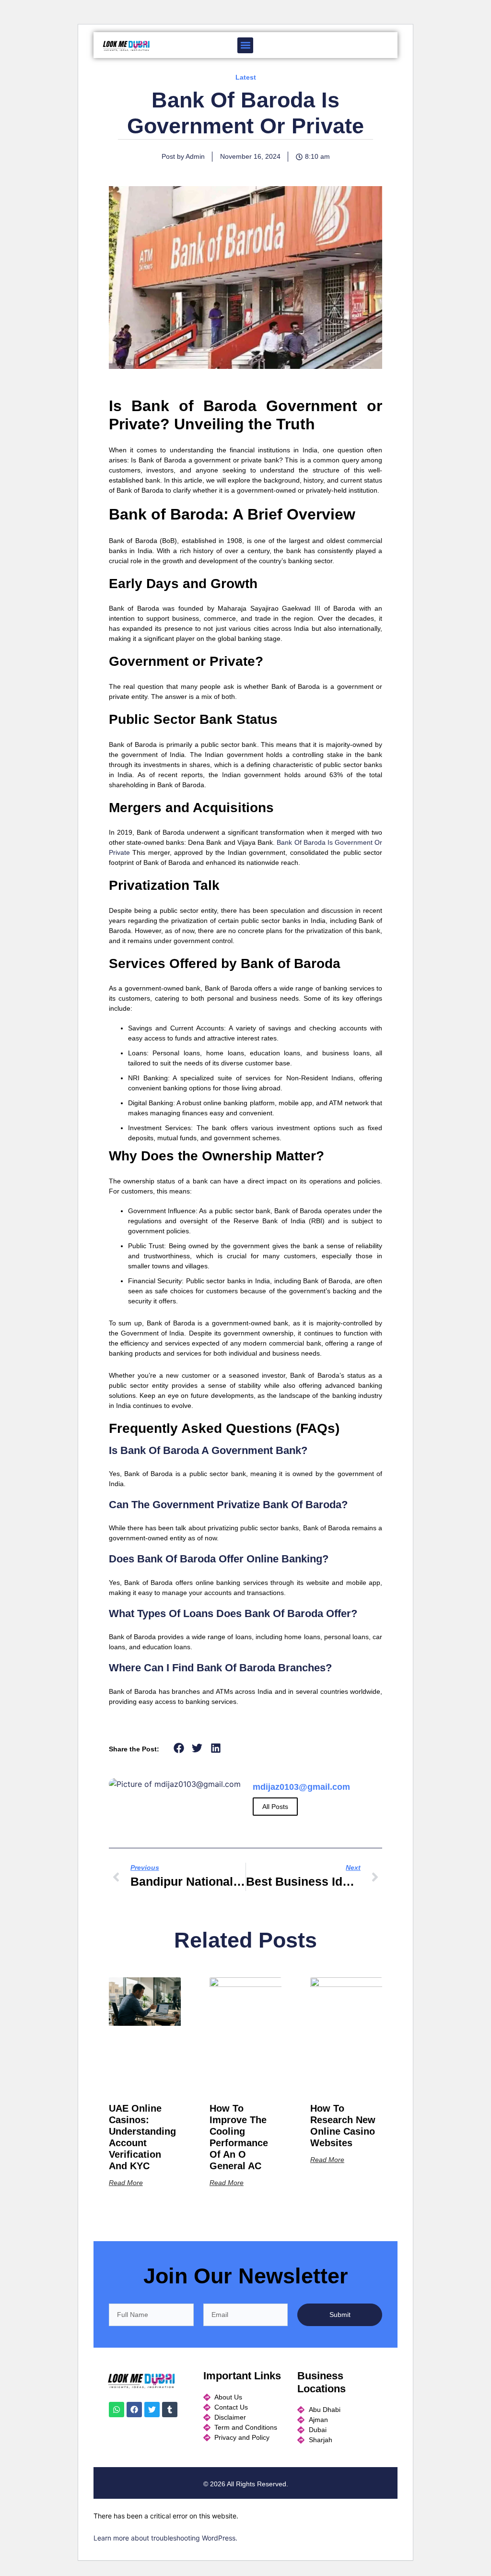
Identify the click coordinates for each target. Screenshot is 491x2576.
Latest (246, 77)
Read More (126, 2183)
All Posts (275, 1807)
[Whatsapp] (117, 2410)
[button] (245, 45)
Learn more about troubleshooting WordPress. (165, 2538)
